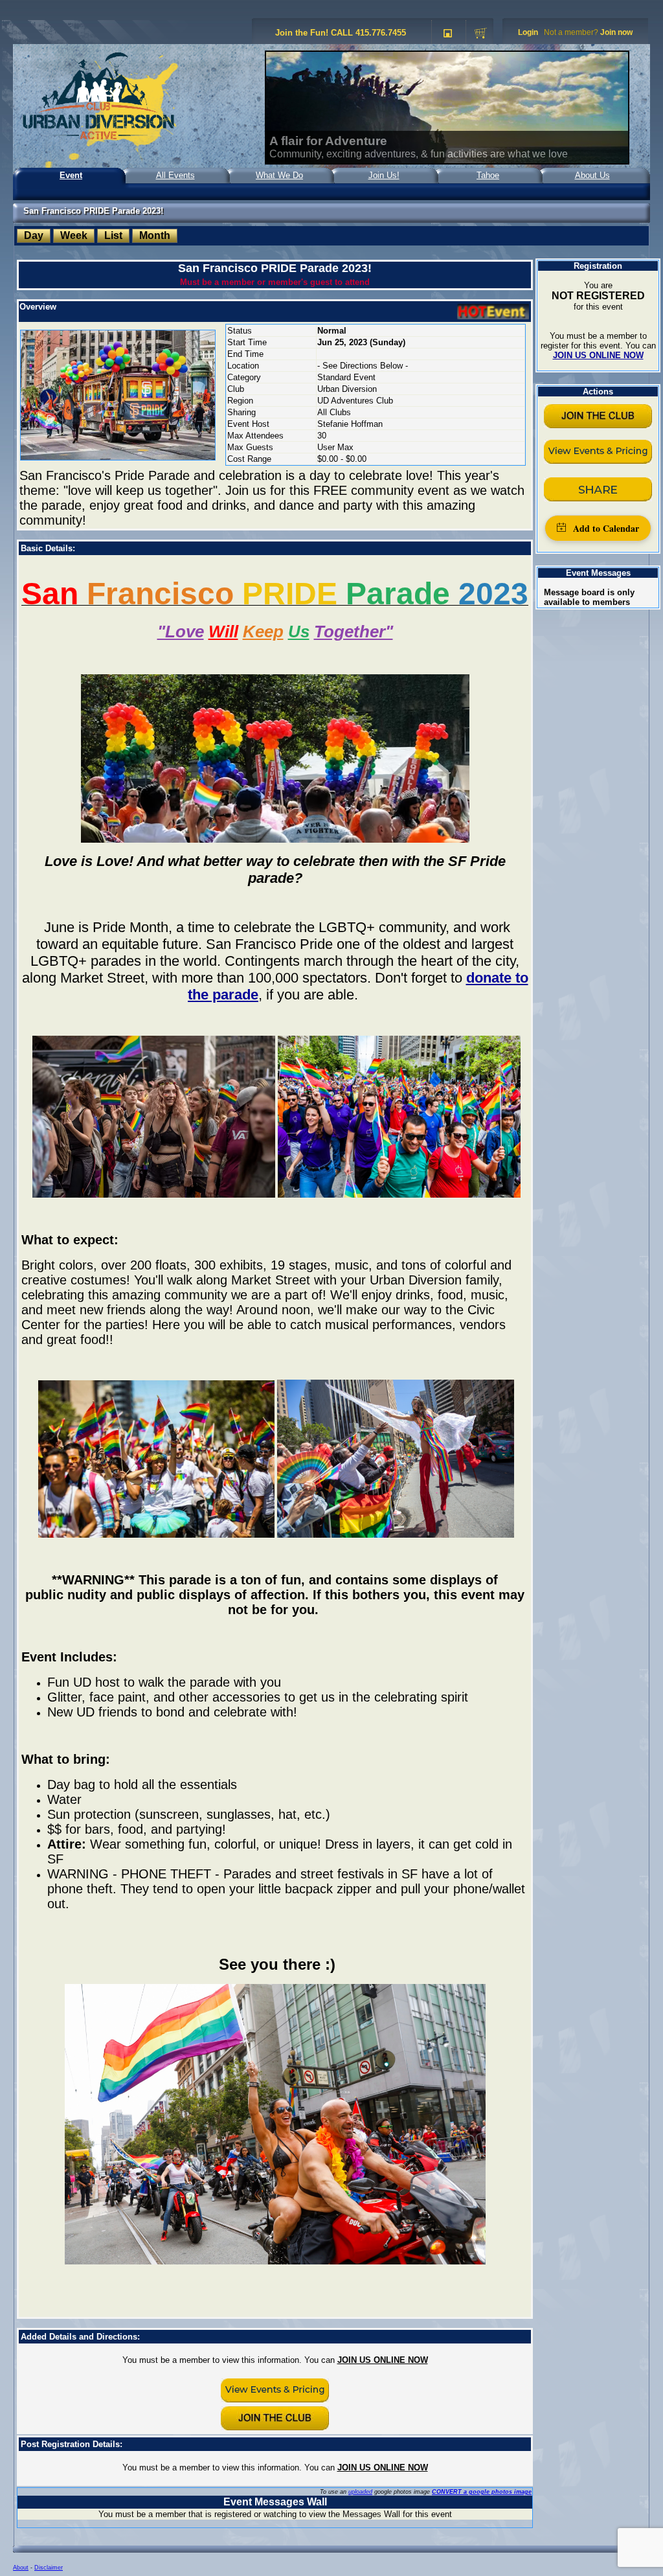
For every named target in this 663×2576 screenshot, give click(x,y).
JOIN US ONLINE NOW (383, 2360)
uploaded (360, 2492)
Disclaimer (49, 2568)
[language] (448, 34)
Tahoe (488, 175)
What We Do (279, 175)
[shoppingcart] (481, 34)
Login (528, 32)
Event (71, 175)
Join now (616, 32)
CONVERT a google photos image (482, 2492)
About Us (592, 175)
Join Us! (384, 175)
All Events (175, 175)
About (21, 2568)
